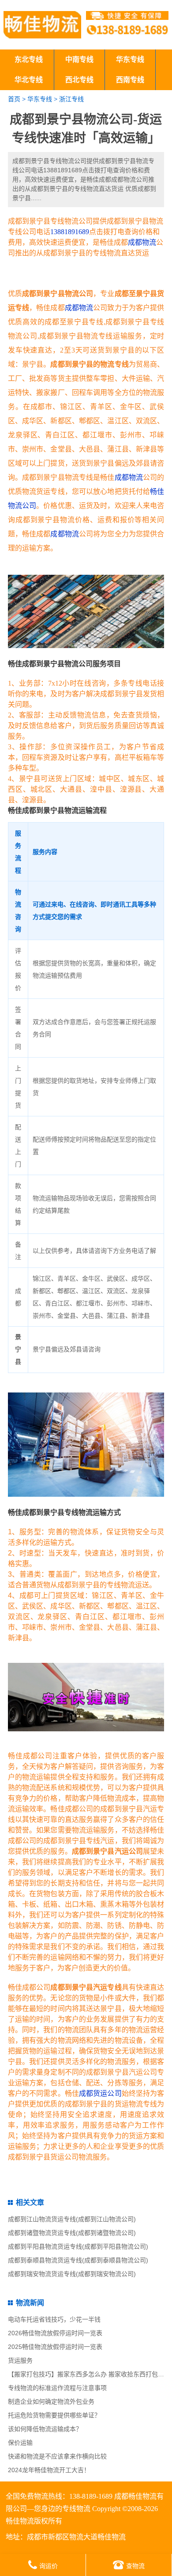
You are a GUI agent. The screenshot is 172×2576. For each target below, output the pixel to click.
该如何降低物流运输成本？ (45, 2429)
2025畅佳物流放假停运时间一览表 (55, 2347)
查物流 (135, 2566)
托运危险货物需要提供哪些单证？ (54, 2415)
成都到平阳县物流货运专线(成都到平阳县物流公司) (78, 2246)
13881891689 (70, 232)
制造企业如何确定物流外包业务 (51, 2401)
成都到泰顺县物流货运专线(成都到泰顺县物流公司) (78, 2260)
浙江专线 (71, 99)
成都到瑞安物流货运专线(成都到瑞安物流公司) (72, 2274)
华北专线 (29, 80)
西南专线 (130, 80)
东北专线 (29, 59)
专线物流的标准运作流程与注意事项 (57, 2388)
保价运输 (20, 2443)
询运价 (49, 2566)
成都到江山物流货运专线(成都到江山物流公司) (72, 2219)
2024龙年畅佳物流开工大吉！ (49, 2470)
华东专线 (130, 59)
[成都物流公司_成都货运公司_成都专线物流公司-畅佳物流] (42, 25)
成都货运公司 (100, 2093)
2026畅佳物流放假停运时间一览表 (55, 2333)
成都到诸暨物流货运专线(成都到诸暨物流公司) (72, 2233)
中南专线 (79, 59)
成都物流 (142, 242)
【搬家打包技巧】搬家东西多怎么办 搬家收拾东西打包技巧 (89, 2374)
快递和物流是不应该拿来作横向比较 (57, 2456)
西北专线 (79, 80)
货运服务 (20, 2360)
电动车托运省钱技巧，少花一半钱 (54, 2319)
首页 (14, 99)
